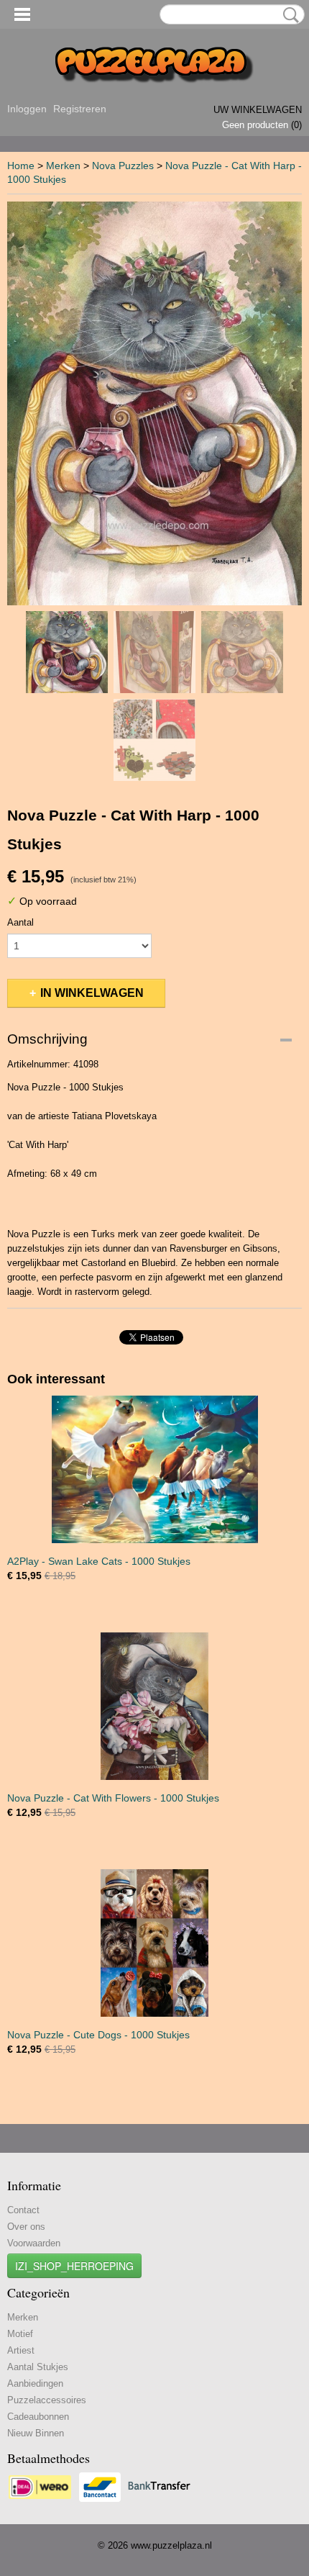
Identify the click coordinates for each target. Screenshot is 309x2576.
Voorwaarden (34, 2243)
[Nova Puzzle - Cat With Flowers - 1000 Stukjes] (154, 1706)
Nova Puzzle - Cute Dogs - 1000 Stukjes (98, 2035)
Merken (63, 166)
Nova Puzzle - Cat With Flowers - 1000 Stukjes (113, 1798)
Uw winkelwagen (258, 110)
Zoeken (288, 15)
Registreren (80, 109)
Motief (20, 2334)
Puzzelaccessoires (47, 2400)
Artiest (21, 2350)
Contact (23, 2210)
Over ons (26, 2227)
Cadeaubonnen (38, 2417)
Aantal (20, 922)
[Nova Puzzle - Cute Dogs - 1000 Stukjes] (154, 1943)
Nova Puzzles (123, 166)
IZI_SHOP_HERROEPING (74, 2266)
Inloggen (27, 109)
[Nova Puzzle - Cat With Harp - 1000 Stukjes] (154, 403)
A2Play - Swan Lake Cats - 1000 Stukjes (99, 1561)
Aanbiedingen (35, 2383)
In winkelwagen (92, 993)
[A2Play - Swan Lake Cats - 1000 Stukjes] (154, 1469)
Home (21, 166)
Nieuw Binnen (36, 2433)
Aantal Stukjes (38, 2367)
